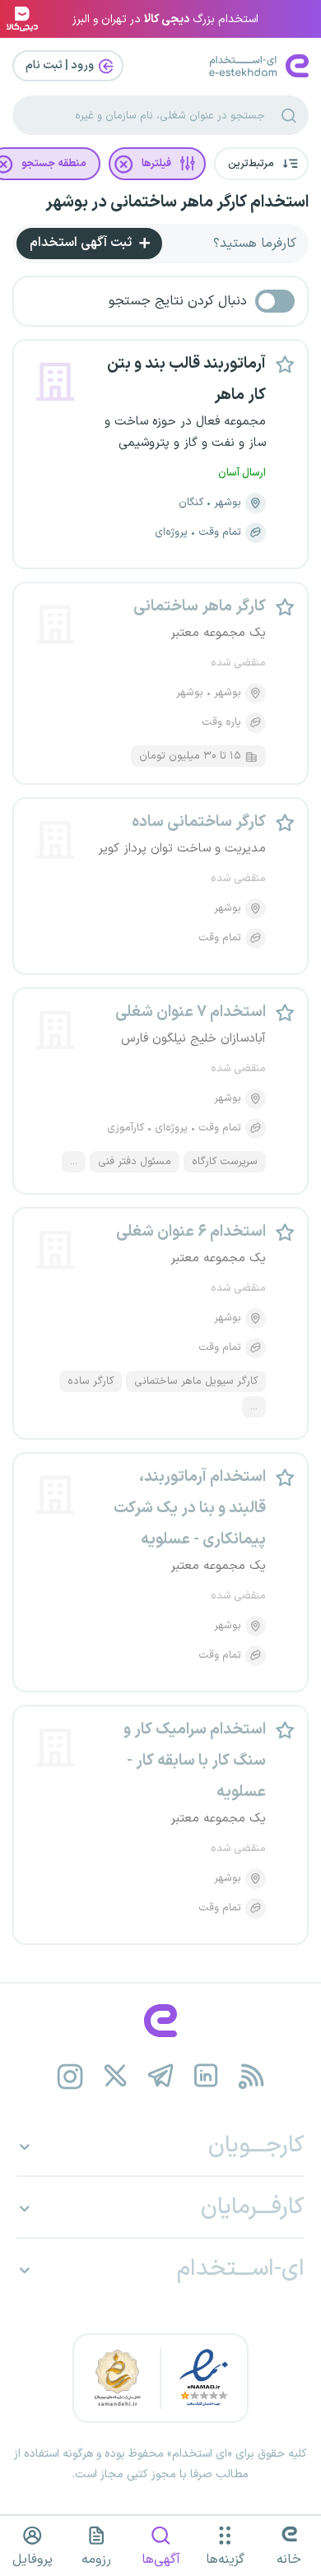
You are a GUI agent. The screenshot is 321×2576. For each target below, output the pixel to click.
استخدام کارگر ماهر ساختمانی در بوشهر (177, 202)
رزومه (96, 2560)
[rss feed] (251, 2076)
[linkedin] (206, 2076)
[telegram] (161, 2076)
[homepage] (160, 2021)
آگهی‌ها (161, 2560)
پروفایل (33, 2560)
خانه (289, 2560)
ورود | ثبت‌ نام (61, 65)
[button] (261, 164)
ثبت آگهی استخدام (82, 243)
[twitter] (116, 2076)
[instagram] (70, 2076)
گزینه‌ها (225, 2560)
